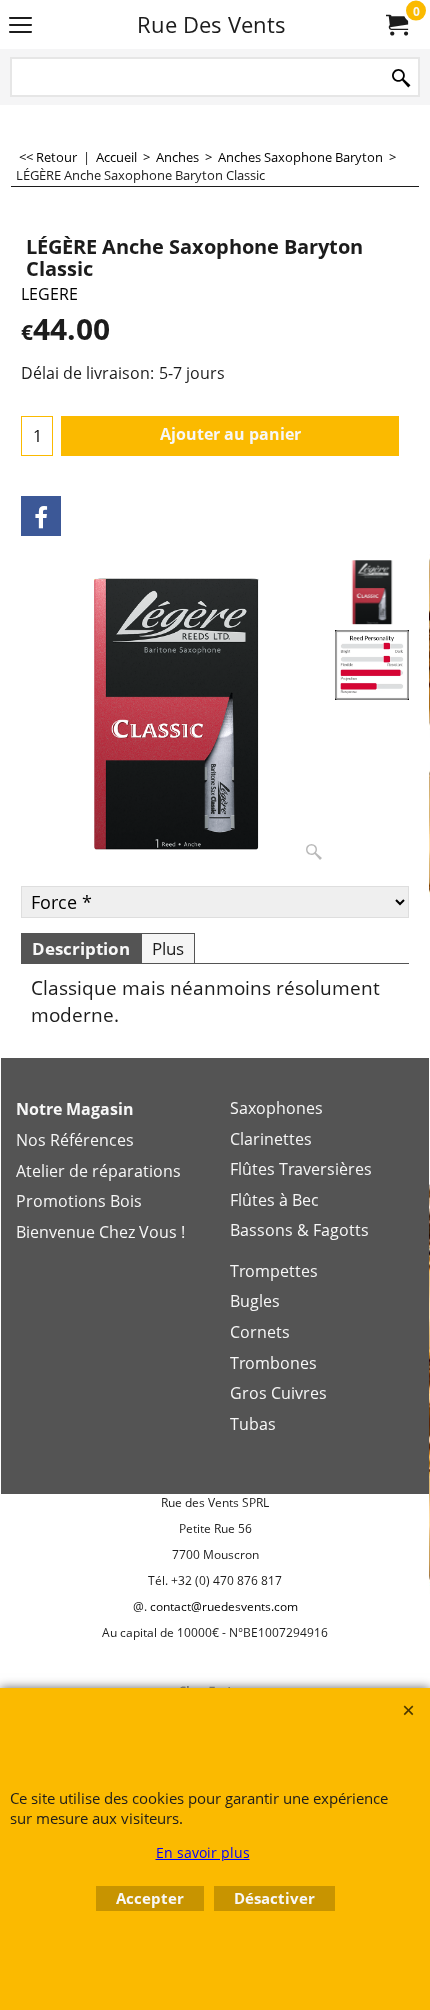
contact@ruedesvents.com (224, 1606)
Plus (168, 948)
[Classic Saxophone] (372, 664)
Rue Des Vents (211, 24)
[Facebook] (41, 516)
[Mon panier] (396, 25)
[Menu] (20, 26)
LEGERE (49, 294)
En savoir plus (203, 1852)
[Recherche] (401, 78)
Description (81, 948)
